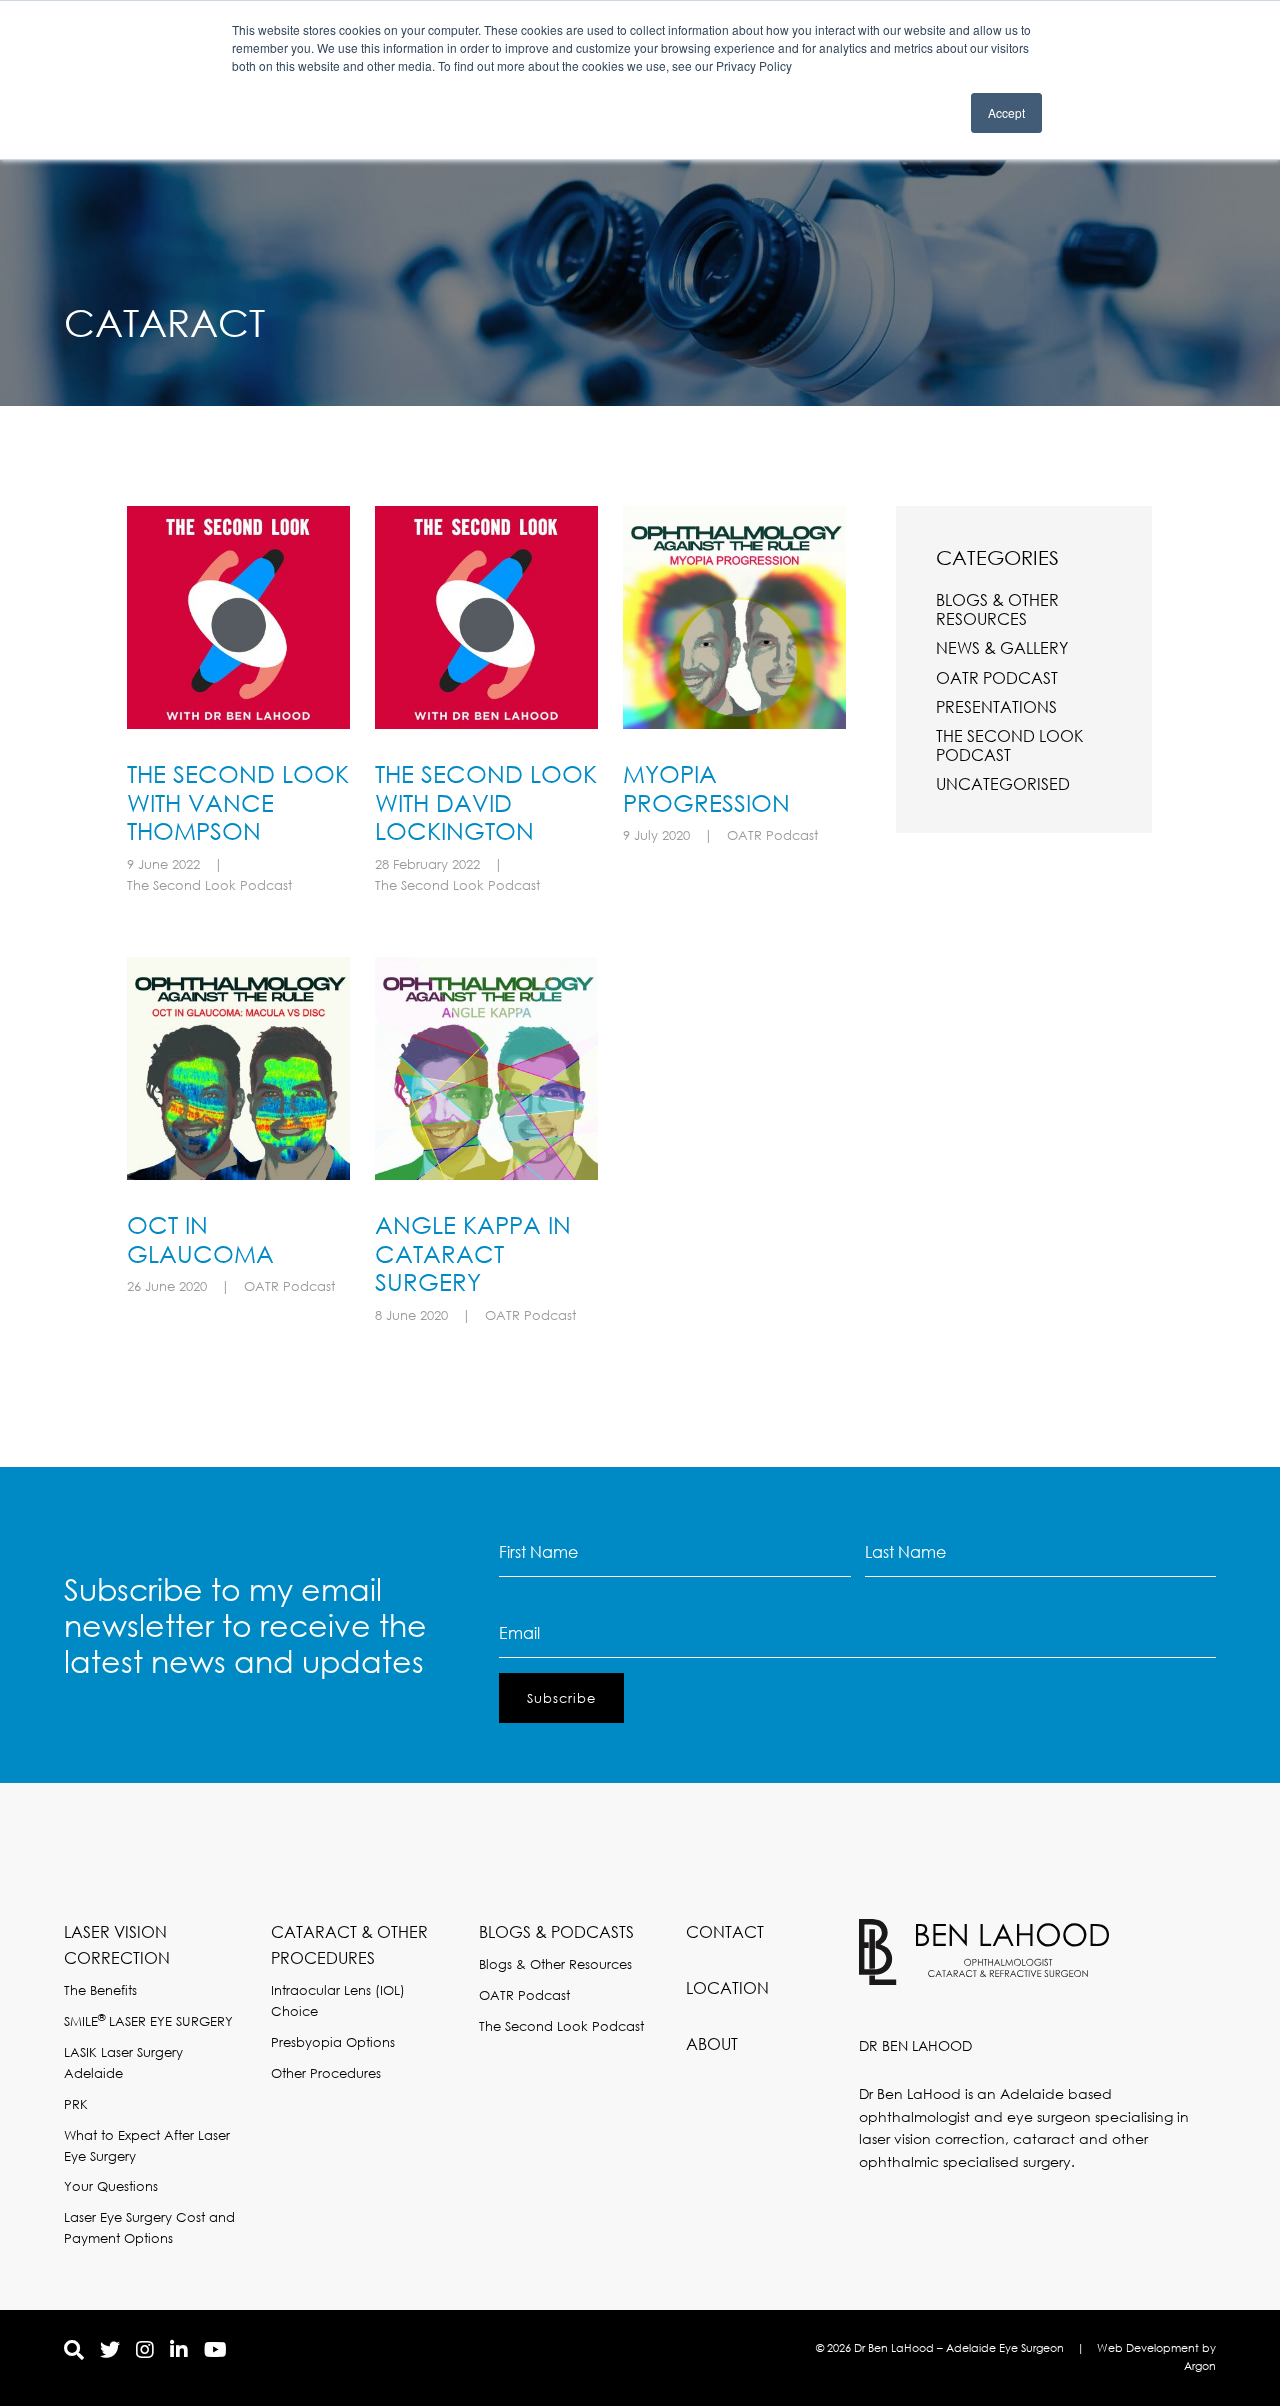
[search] (74, 2350)
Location (727, 1987)
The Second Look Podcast (209, 885)
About (712, 2043)
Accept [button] (1006, 112)
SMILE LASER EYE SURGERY (148, 2021)
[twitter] (110, 2350)
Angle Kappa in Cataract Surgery (473, 1253)
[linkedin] (179, 2350)
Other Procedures (326, 2073)
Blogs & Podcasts (556, 1931)
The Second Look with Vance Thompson (238, 802)
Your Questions (111, 2186)
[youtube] (215, 2350)
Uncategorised (1003, 783)
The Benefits (100, 1990)
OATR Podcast (772, 835)
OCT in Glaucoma (200, 1238)
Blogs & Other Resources (997, 609)
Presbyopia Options (333, 2042)
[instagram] (145, 2350)
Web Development (1148, 2348)
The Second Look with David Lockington (486, 802)
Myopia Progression (706, 787)
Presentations (996, 706)
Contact (725, 1931)
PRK (76, 2104)
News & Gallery (1002, 647)
